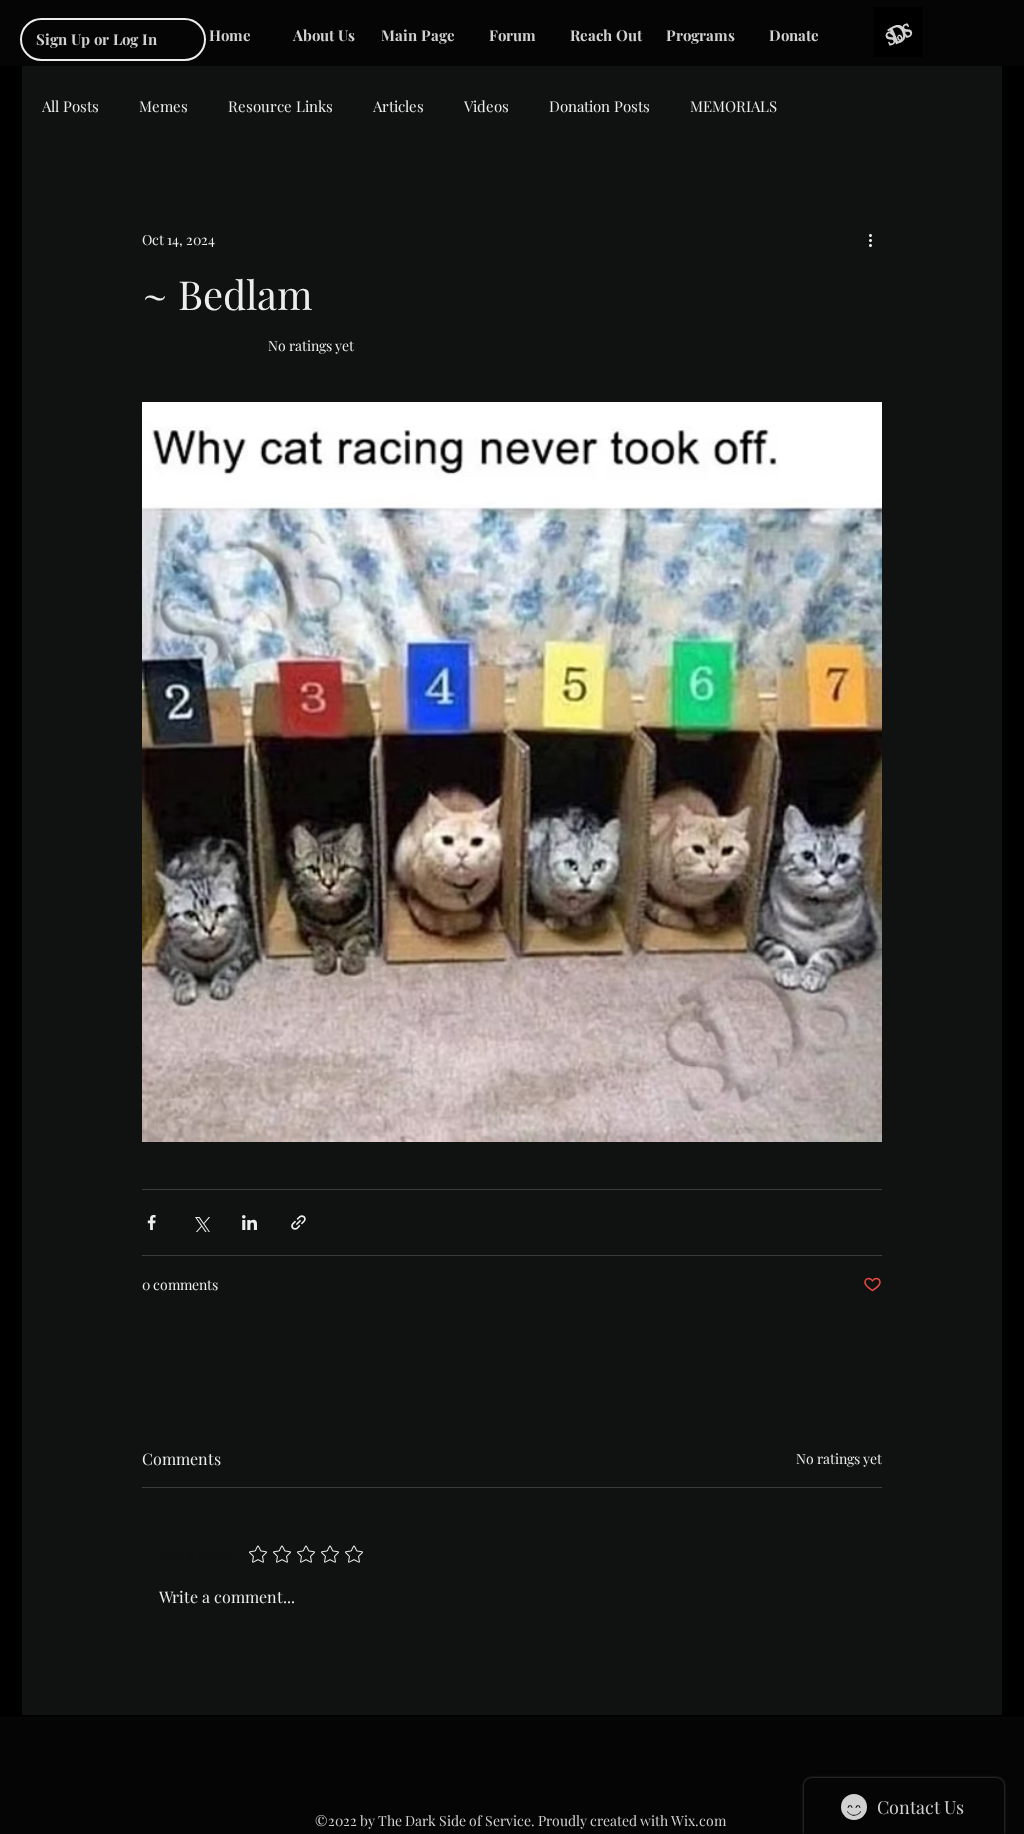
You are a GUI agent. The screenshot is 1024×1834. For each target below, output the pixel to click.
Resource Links (280, 106)
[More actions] (870, 239)
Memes (163, 106)
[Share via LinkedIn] (249, 1222)
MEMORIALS (733, 106)
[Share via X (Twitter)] (200, 1222)
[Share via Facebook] (151, 1222)
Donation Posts (599, 106)
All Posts (70, 106)
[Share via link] (298, 1222)
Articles (398, 106)
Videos (486, 106)
